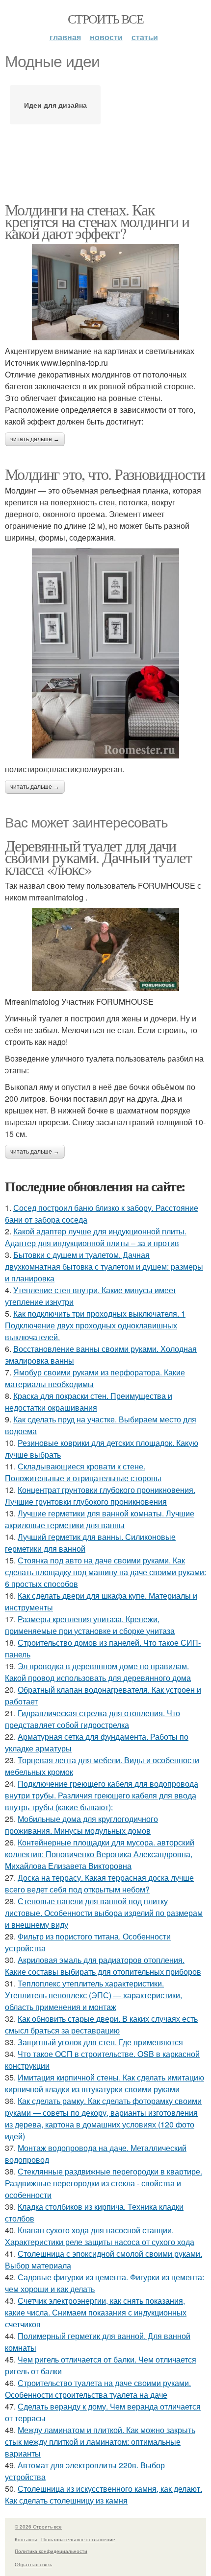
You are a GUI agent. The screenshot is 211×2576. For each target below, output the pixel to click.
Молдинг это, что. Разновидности (105, 474)
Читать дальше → (35, 439)
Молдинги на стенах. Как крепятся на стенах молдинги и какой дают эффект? (97, 221)
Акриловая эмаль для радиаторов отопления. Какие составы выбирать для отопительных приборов (103, 1966)
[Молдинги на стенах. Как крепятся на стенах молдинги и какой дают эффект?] (105, 292)
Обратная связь (33, 2564)
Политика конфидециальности (51, 2551)
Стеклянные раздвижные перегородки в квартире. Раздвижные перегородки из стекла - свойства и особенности (104, 2183)
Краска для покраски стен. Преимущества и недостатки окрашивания (89, 1402)
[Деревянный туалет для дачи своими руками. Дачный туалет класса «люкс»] (105, 950)
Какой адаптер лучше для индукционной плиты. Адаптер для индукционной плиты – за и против (96, 1237)
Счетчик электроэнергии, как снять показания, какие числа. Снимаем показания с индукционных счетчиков (96, 2312)
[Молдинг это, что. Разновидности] (105, 653)
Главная (65, 37)
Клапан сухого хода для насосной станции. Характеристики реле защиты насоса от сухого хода (100, 2236)
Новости (106, 37)
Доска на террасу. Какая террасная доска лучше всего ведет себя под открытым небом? (99, 1883)
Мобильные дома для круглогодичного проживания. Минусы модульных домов (81, 1825)
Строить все (105, 19)
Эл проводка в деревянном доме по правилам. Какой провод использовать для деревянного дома (98, 1672)
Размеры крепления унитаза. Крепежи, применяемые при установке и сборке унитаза (90, 1625)
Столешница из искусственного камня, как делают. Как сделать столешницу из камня (104, 2494)
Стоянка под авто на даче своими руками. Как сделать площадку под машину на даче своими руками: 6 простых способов (105, 1572)
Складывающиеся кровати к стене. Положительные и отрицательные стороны (83, 1472)
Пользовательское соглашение (78, 2539)
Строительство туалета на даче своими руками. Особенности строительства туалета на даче (98, 2389)
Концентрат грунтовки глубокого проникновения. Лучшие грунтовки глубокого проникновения (100, 1496)
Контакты (26, 2539)
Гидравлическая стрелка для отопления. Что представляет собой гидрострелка (92, 1719)
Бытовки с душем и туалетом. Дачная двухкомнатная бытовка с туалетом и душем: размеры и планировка (104, 1266)
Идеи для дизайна (55, 105)
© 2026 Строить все (38, 2527)
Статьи (145, 37)
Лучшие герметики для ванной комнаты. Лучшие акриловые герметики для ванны (100, 1519)
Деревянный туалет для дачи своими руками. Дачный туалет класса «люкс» (98, 857)
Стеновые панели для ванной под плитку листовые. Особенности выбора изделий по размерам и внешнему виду (104, 1913)
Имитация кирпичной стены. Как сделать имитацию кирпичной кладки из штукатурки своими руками (105, 2083)
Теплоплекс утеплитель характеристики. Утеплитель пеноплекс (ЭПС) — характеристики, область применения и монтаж (93, 1995)
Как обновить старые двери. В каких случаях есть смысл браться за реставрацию (101, 2024)
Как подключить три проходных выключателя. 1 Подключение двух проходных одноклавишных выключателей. (95, 1325)
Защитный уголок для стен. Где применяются (100, 2042)
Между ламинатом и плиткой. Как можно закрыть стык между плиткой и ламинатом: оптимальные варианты (100, 2442)
